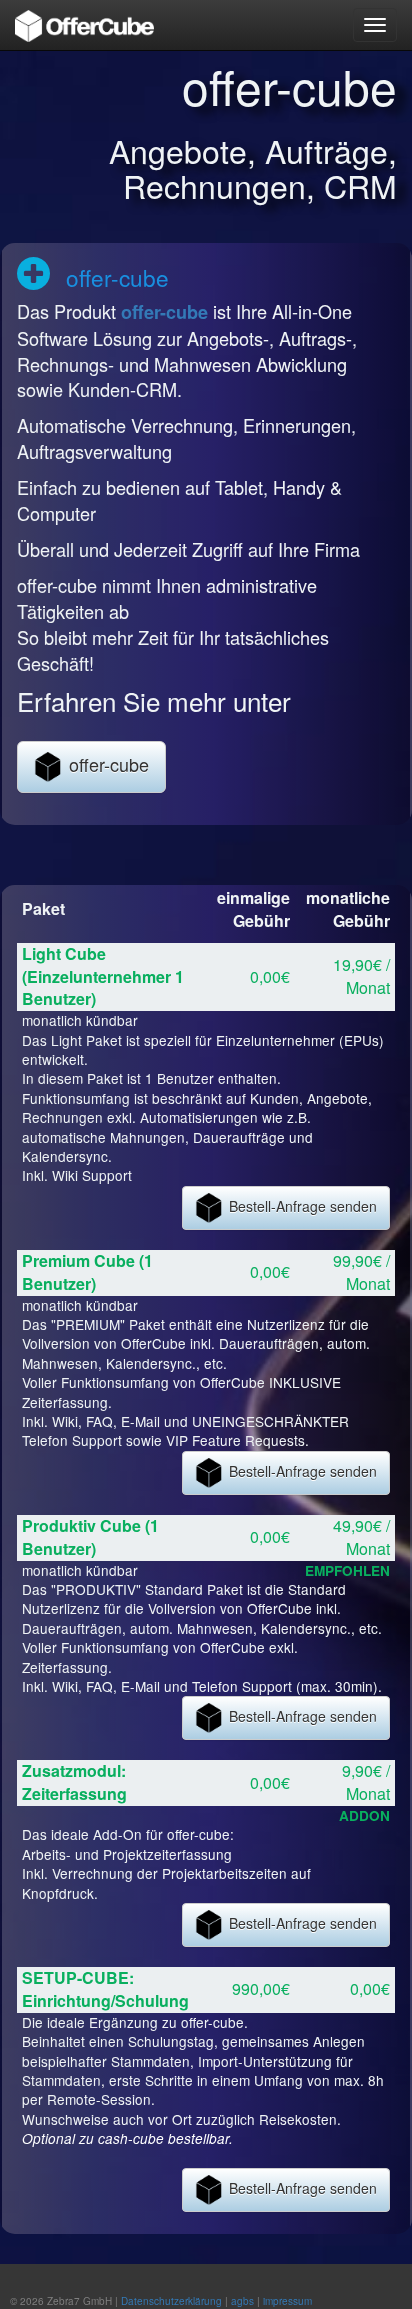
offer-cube (164, 312)
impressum (287, 2301)
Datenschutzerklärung (171, 2301)
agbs (242, 2301)
